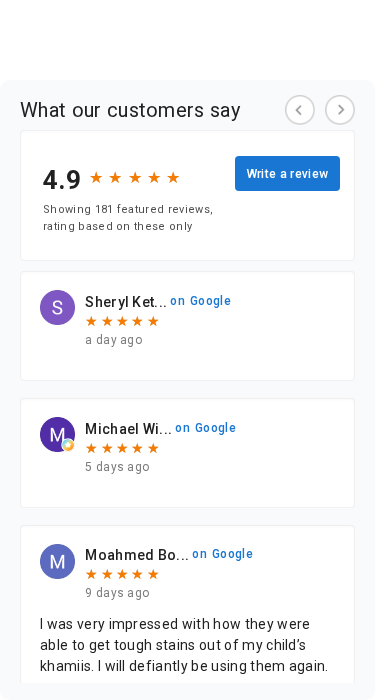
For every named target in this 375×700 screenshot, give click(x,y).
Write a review (287, 174)
